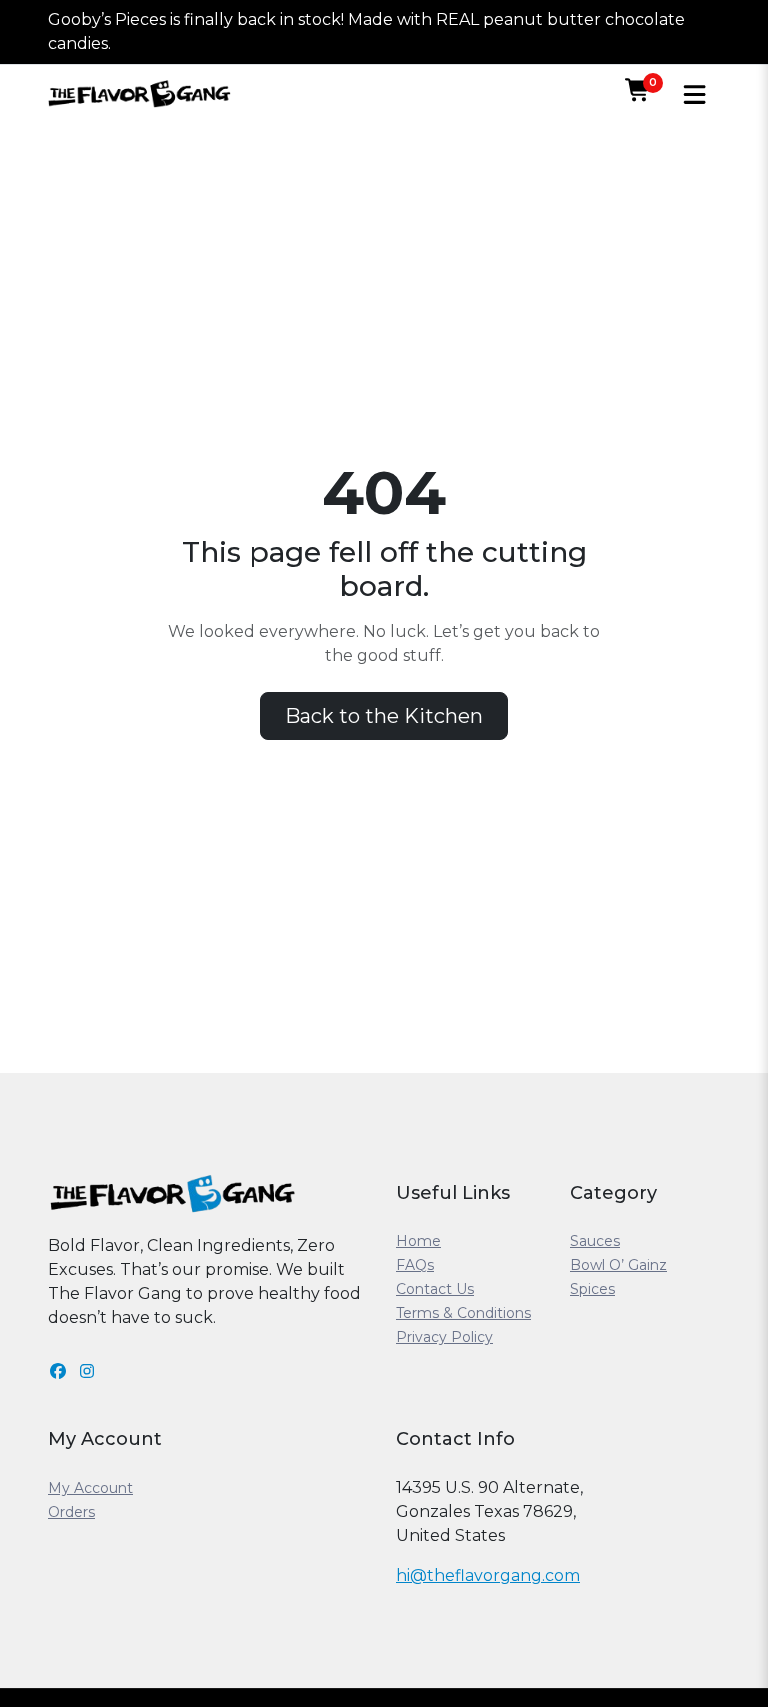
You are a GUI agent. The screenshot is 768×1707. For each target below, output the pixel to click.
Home (418, 1241)
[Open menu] (694, 94)
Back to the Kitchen (384, 716)
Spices (592, 1289)
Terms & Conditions (463, 1313)
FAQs (415, 1265)
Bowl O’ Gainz (618, 1265)
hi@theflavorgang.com (488, 1575)
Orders (71, 1512)
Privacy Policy (444, 1337)
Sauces (595, 1241)
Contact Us (435, 1289)
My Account (90, 1488)
